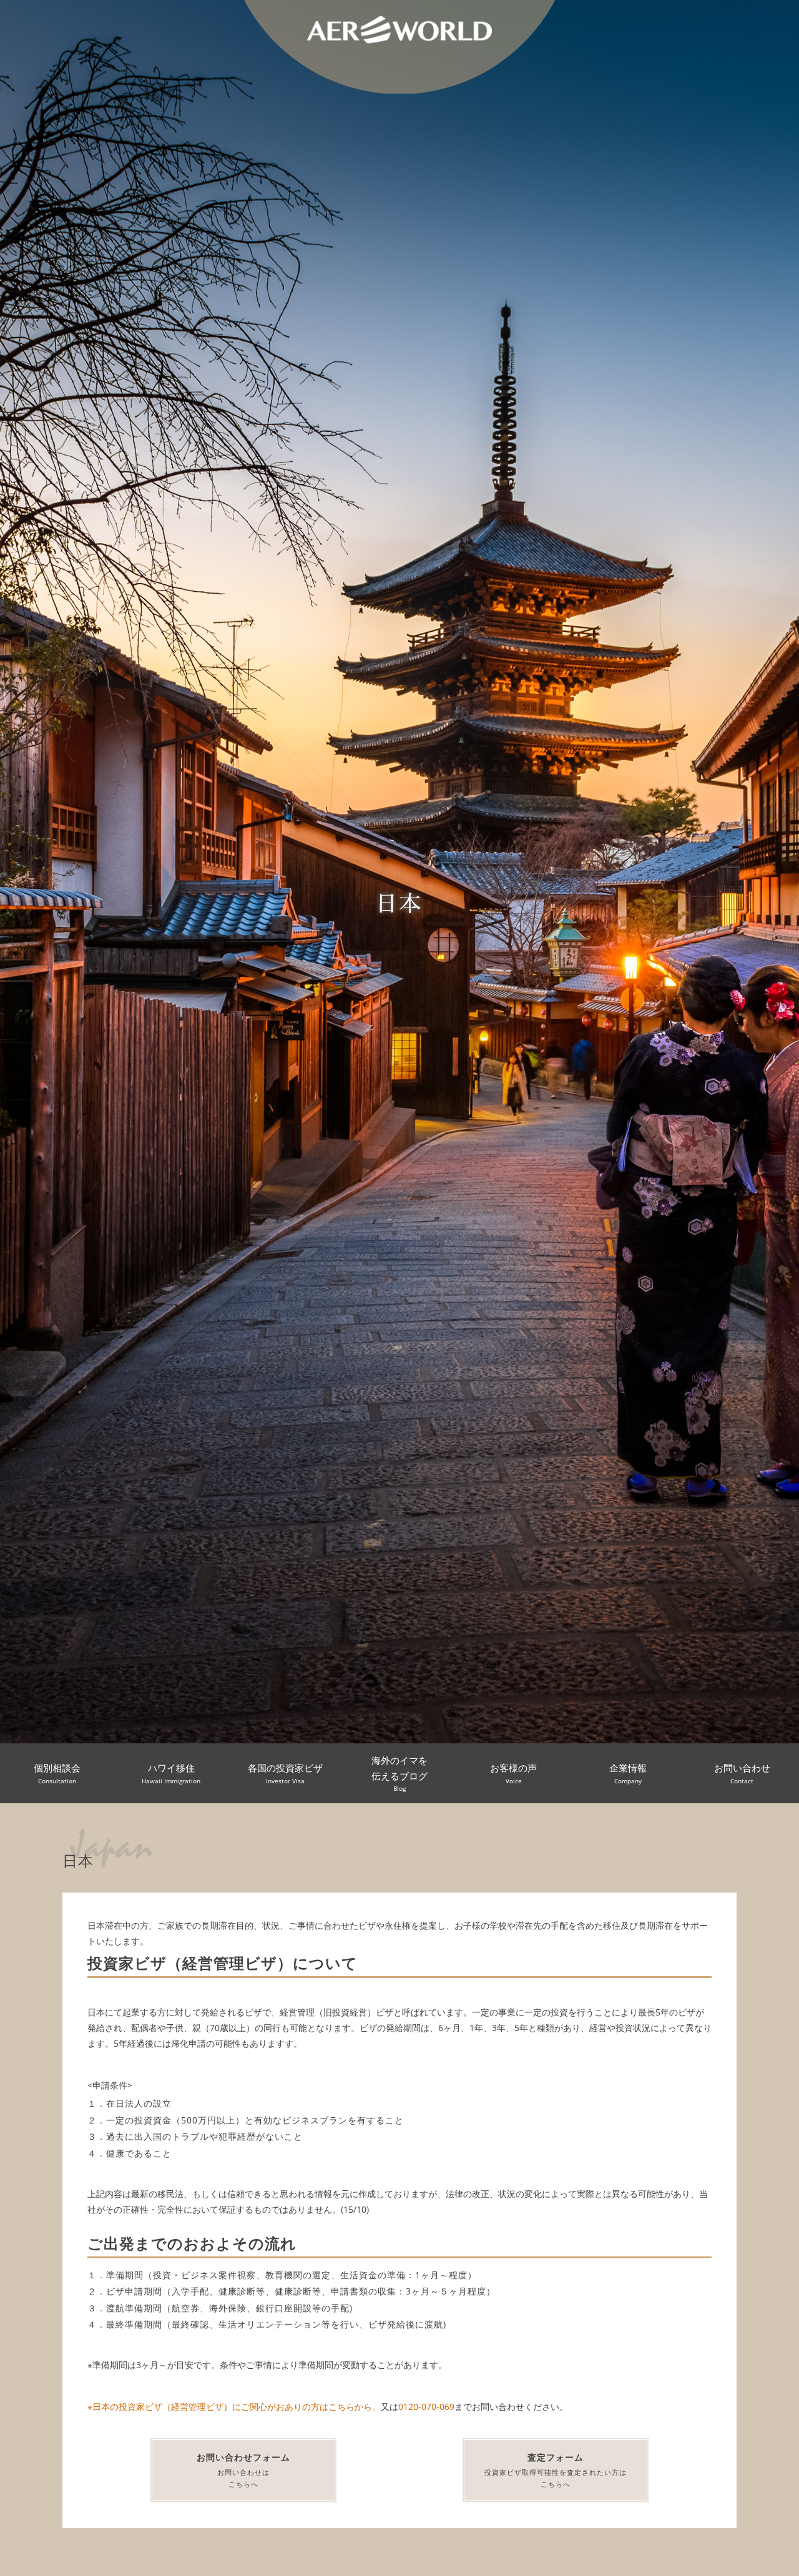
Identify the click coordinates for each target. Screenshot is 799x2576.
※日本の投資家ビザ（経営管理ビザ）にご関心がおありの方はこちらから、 (234, 2407)
